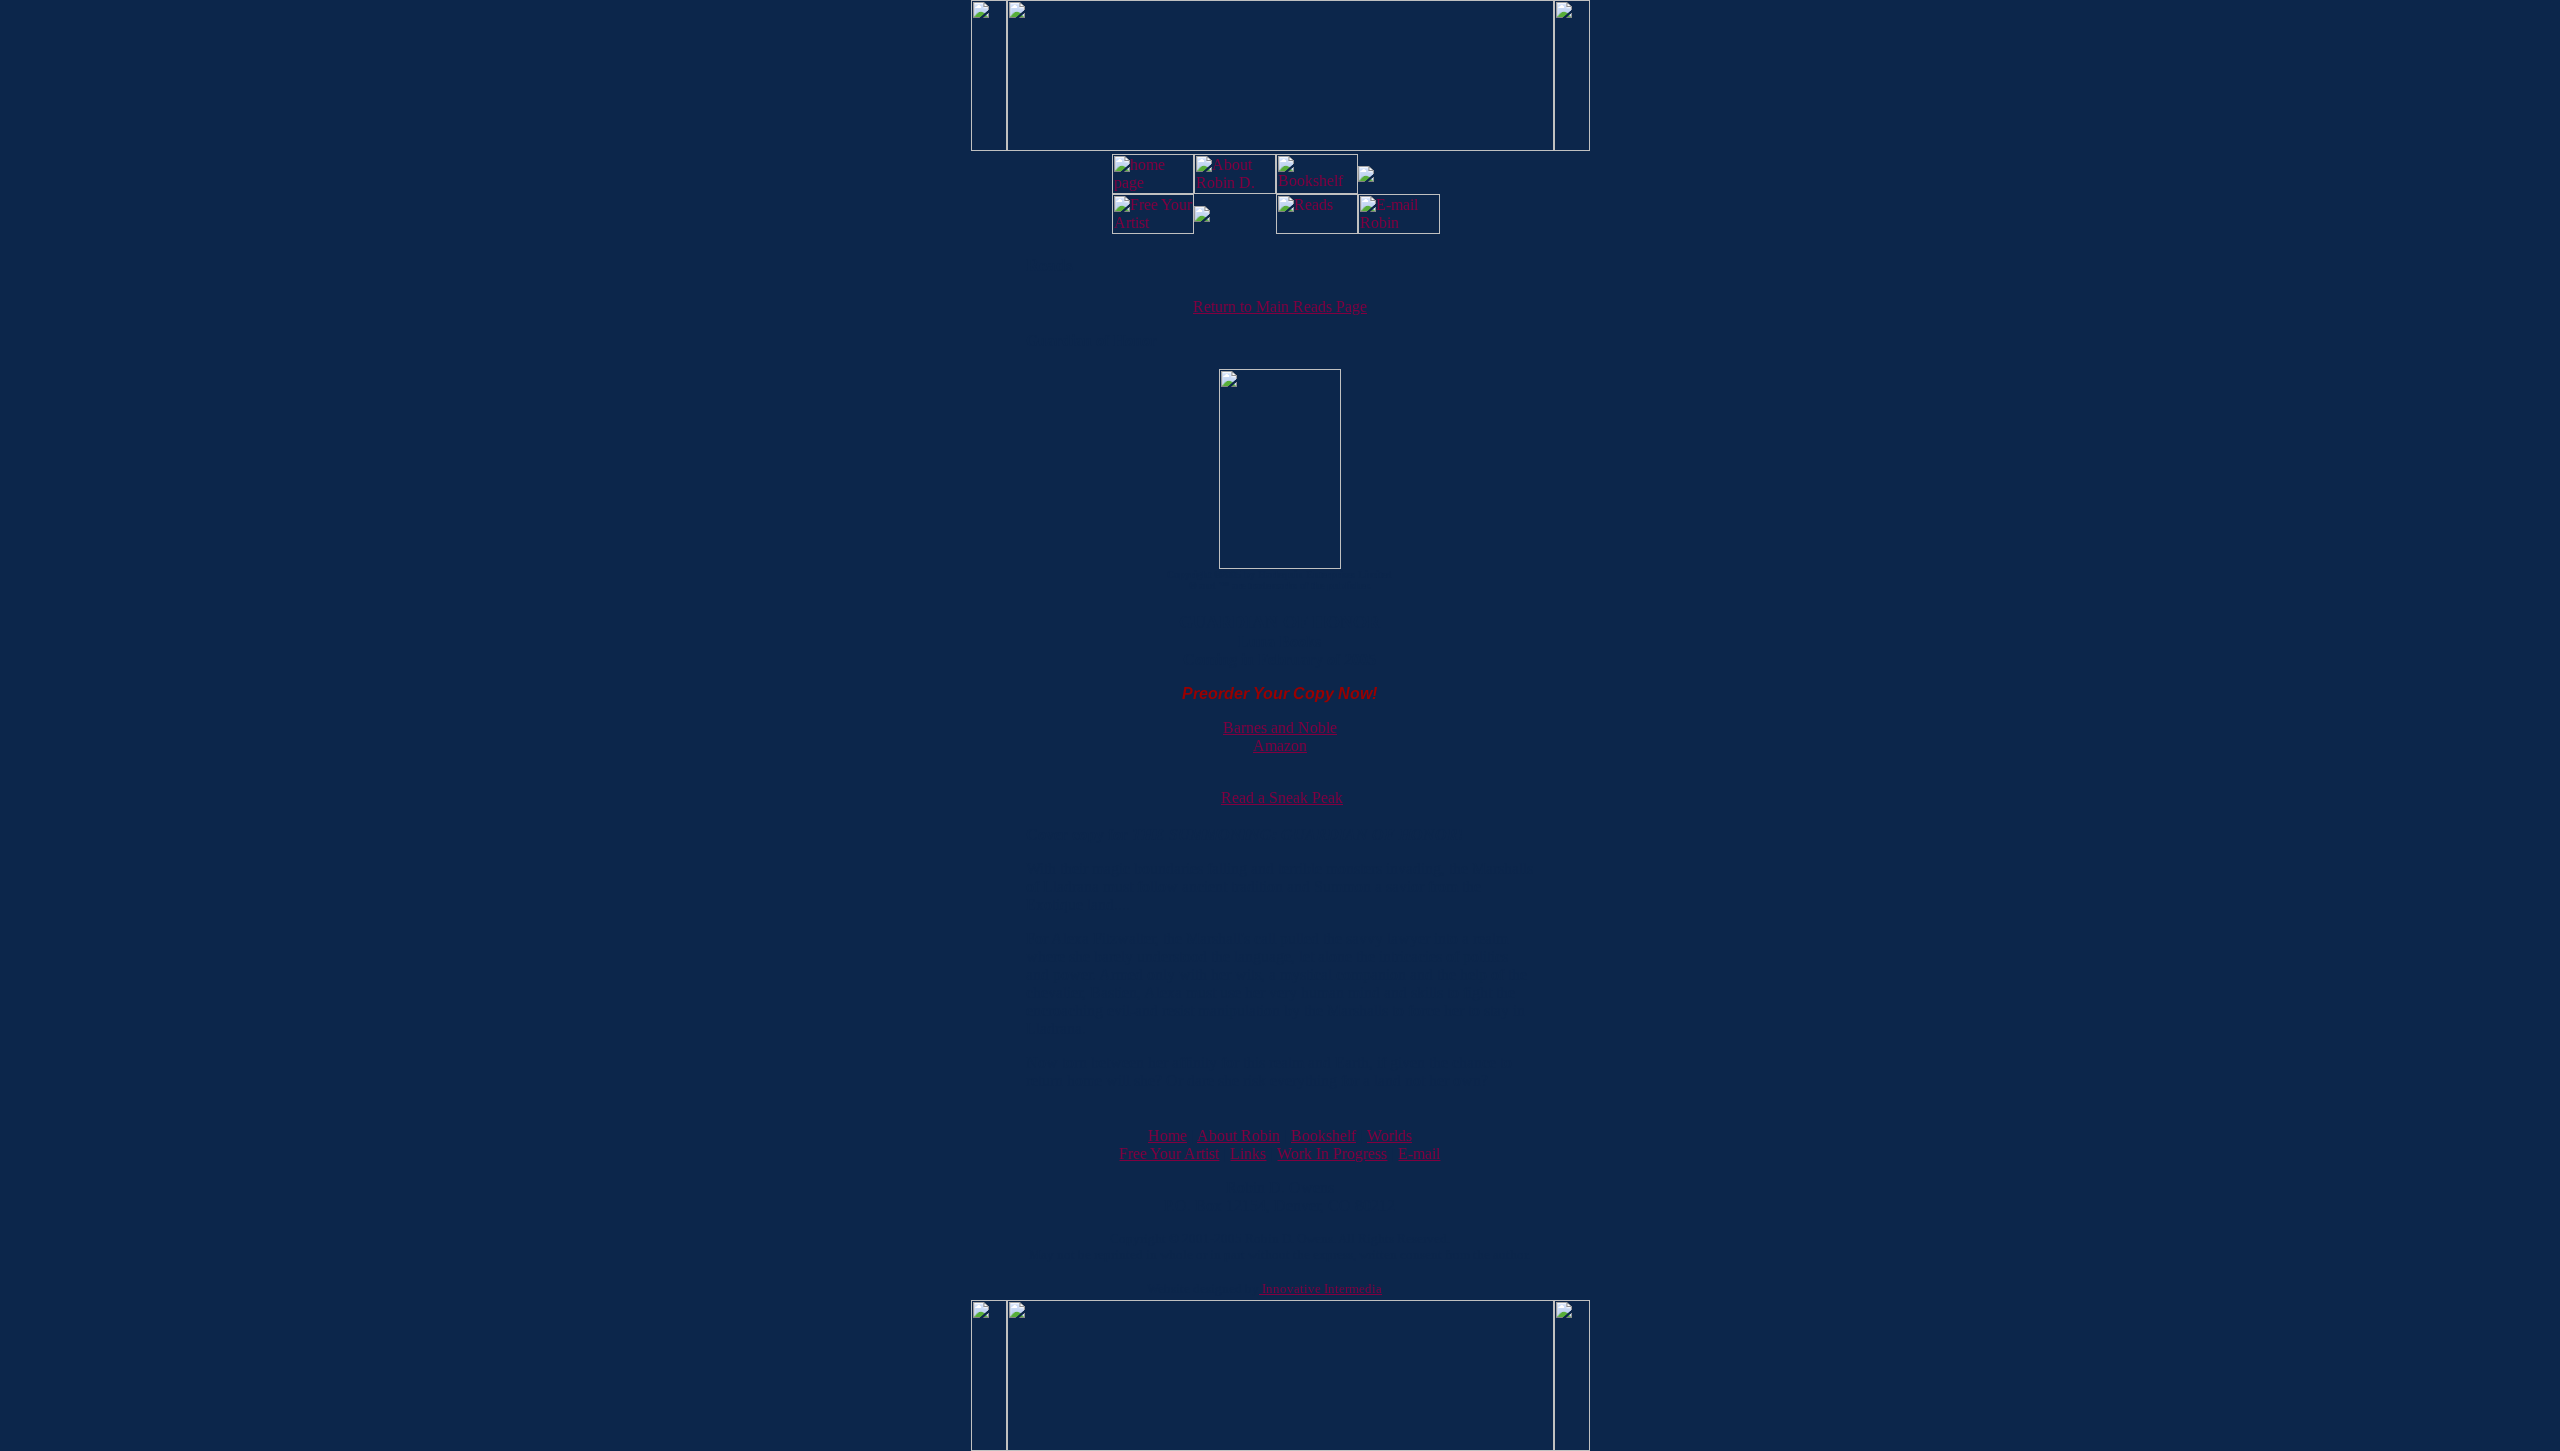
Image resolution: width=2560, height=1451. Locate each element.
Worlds (1389, 1135)
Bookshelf (1323, 1135)
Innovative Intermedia (1320, 1288)
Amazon (1280, 745)
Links (1248, 1153)
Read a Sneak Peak (1282, 797)
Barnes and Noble (1280, 727)
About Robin (1238, 1135)
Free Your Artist (1169, 1153)
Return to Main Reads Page (1280, 306)
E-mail (1419, 1153)
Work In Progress (1332, 1153)
